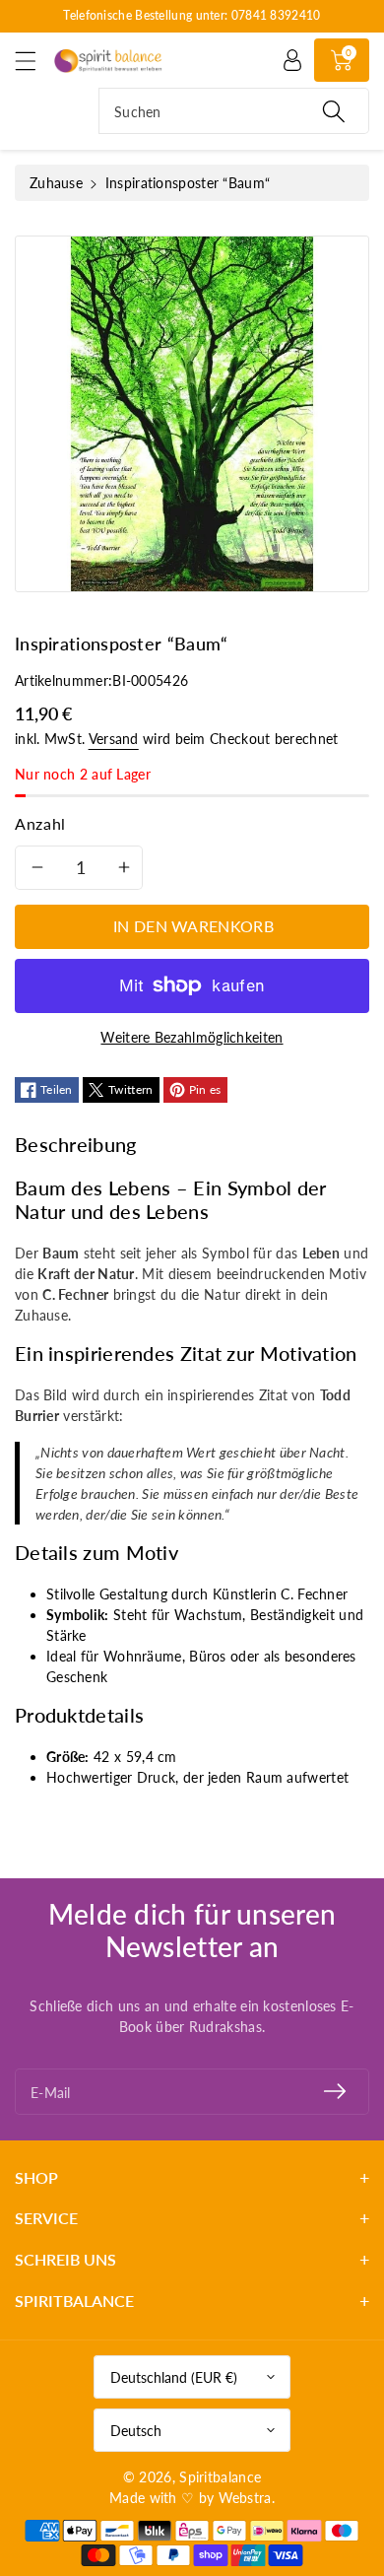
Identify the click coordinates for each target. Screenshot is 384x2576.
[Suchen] (334, 111)
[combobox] (234, 111)
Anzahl (40, 823)
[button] (34, 61)
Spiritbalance (220, 2477)
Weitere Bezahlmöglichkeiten (192, 1037)
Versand (114, 739)
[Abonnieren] (335, 2092)
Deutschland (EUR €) (174, 2377)
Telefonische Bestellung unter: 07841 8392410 (192, 15)
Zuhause (56, 183)
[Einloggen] (292, 60)
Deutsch (136, 2431)
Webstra (245, 2498)
